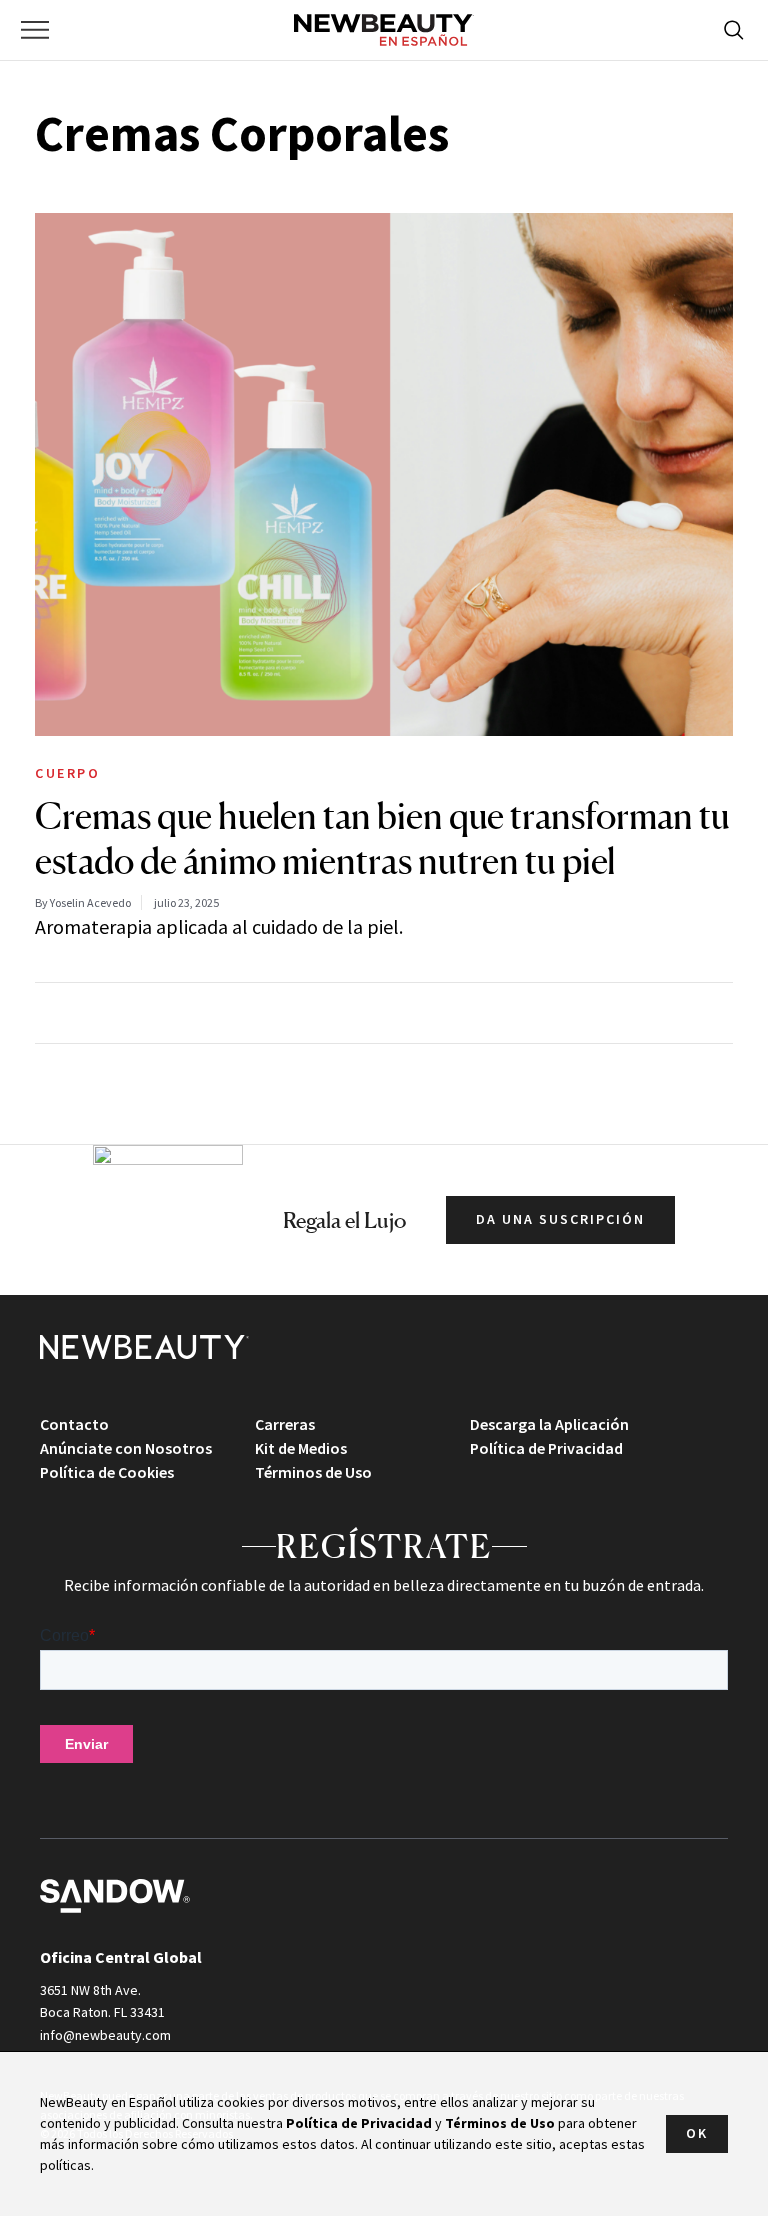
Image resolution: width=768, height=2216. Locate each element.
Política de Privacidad (546, 1448)
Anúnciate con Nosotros (126, 1448)
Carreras (285, 1424)
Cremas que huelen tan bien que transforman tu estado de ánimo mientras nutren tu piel (382, 838)
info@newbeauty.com (105, 2035)
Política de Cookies (107, 1472)
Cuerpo (67, 773)
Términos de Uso (313, 1472)
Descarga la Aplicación (549, 1424)
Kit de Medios (301, 1448)
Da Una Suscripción (560, 1219)
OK (697, 2133)
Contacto (74, 1424)
